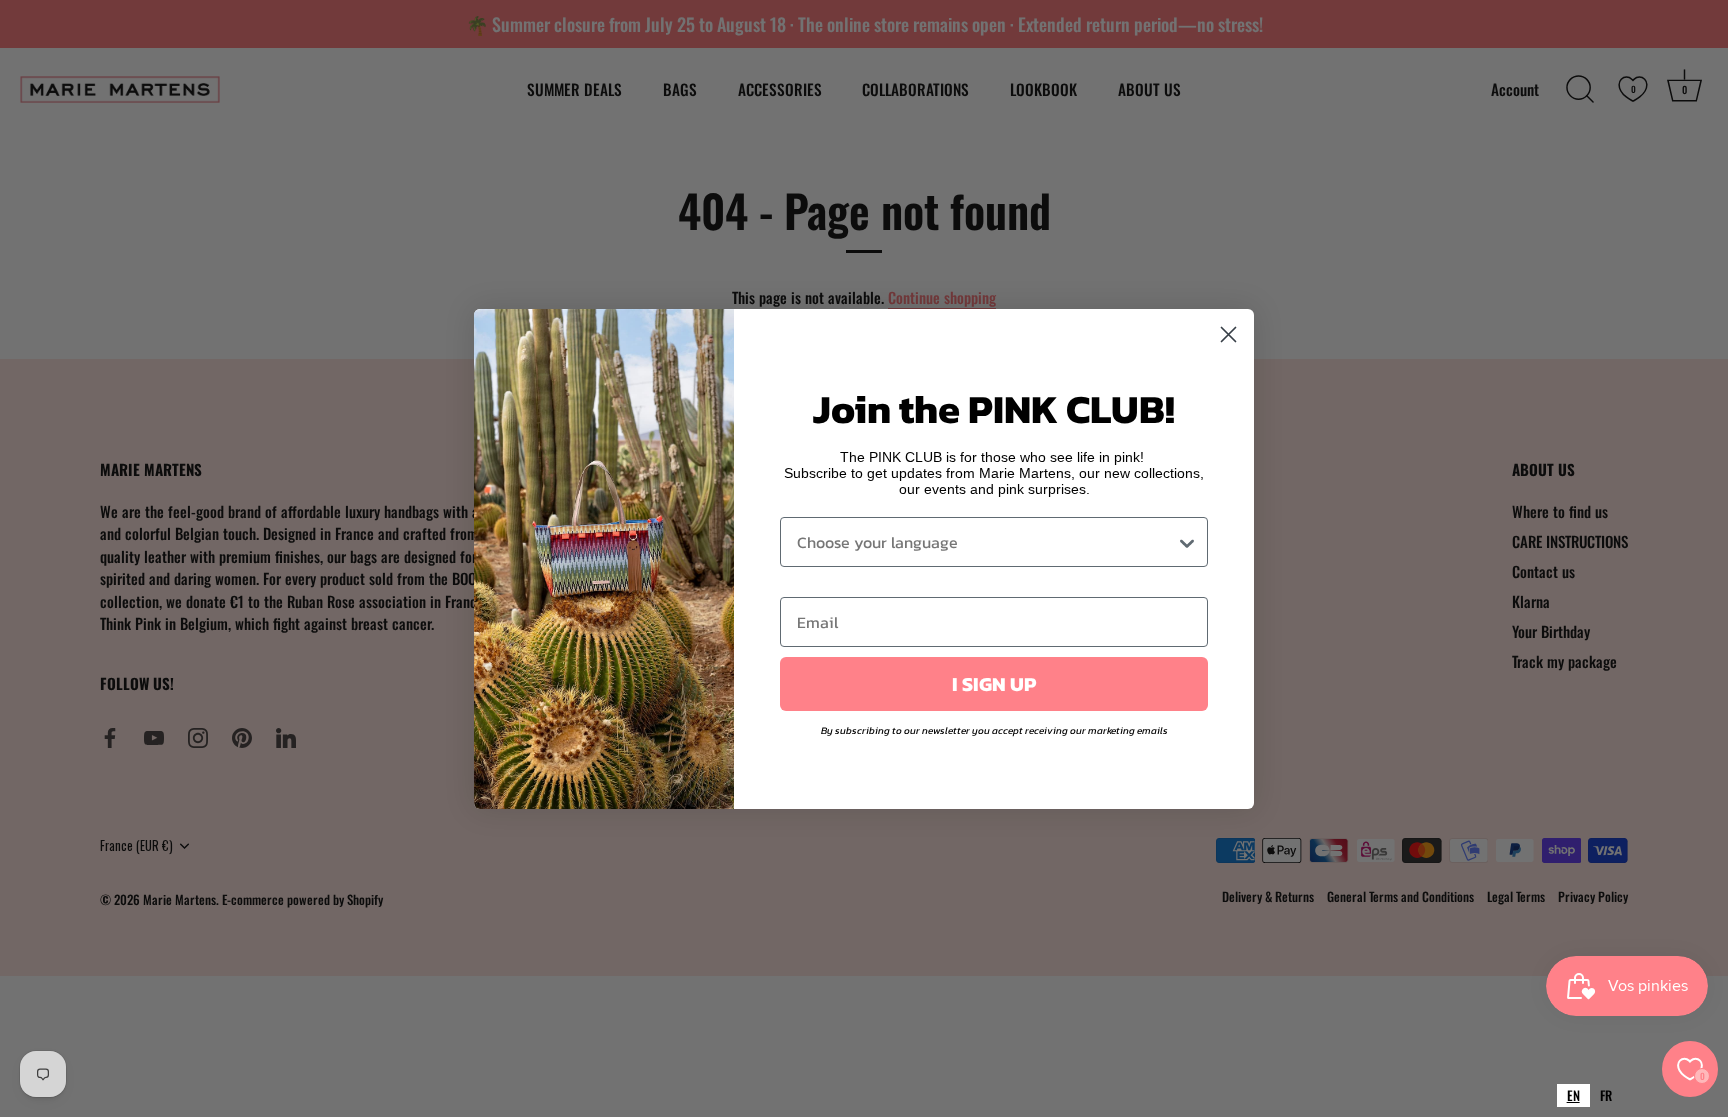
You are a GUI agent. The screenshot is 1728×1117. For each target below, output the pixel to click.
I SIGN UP (994, 684)
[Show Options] (1187, 542)
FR (1606, 1095)
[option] (1606, 1095)
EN (1573, 1095)
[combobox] (1573, 1095)
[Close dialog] (1228, 334)
